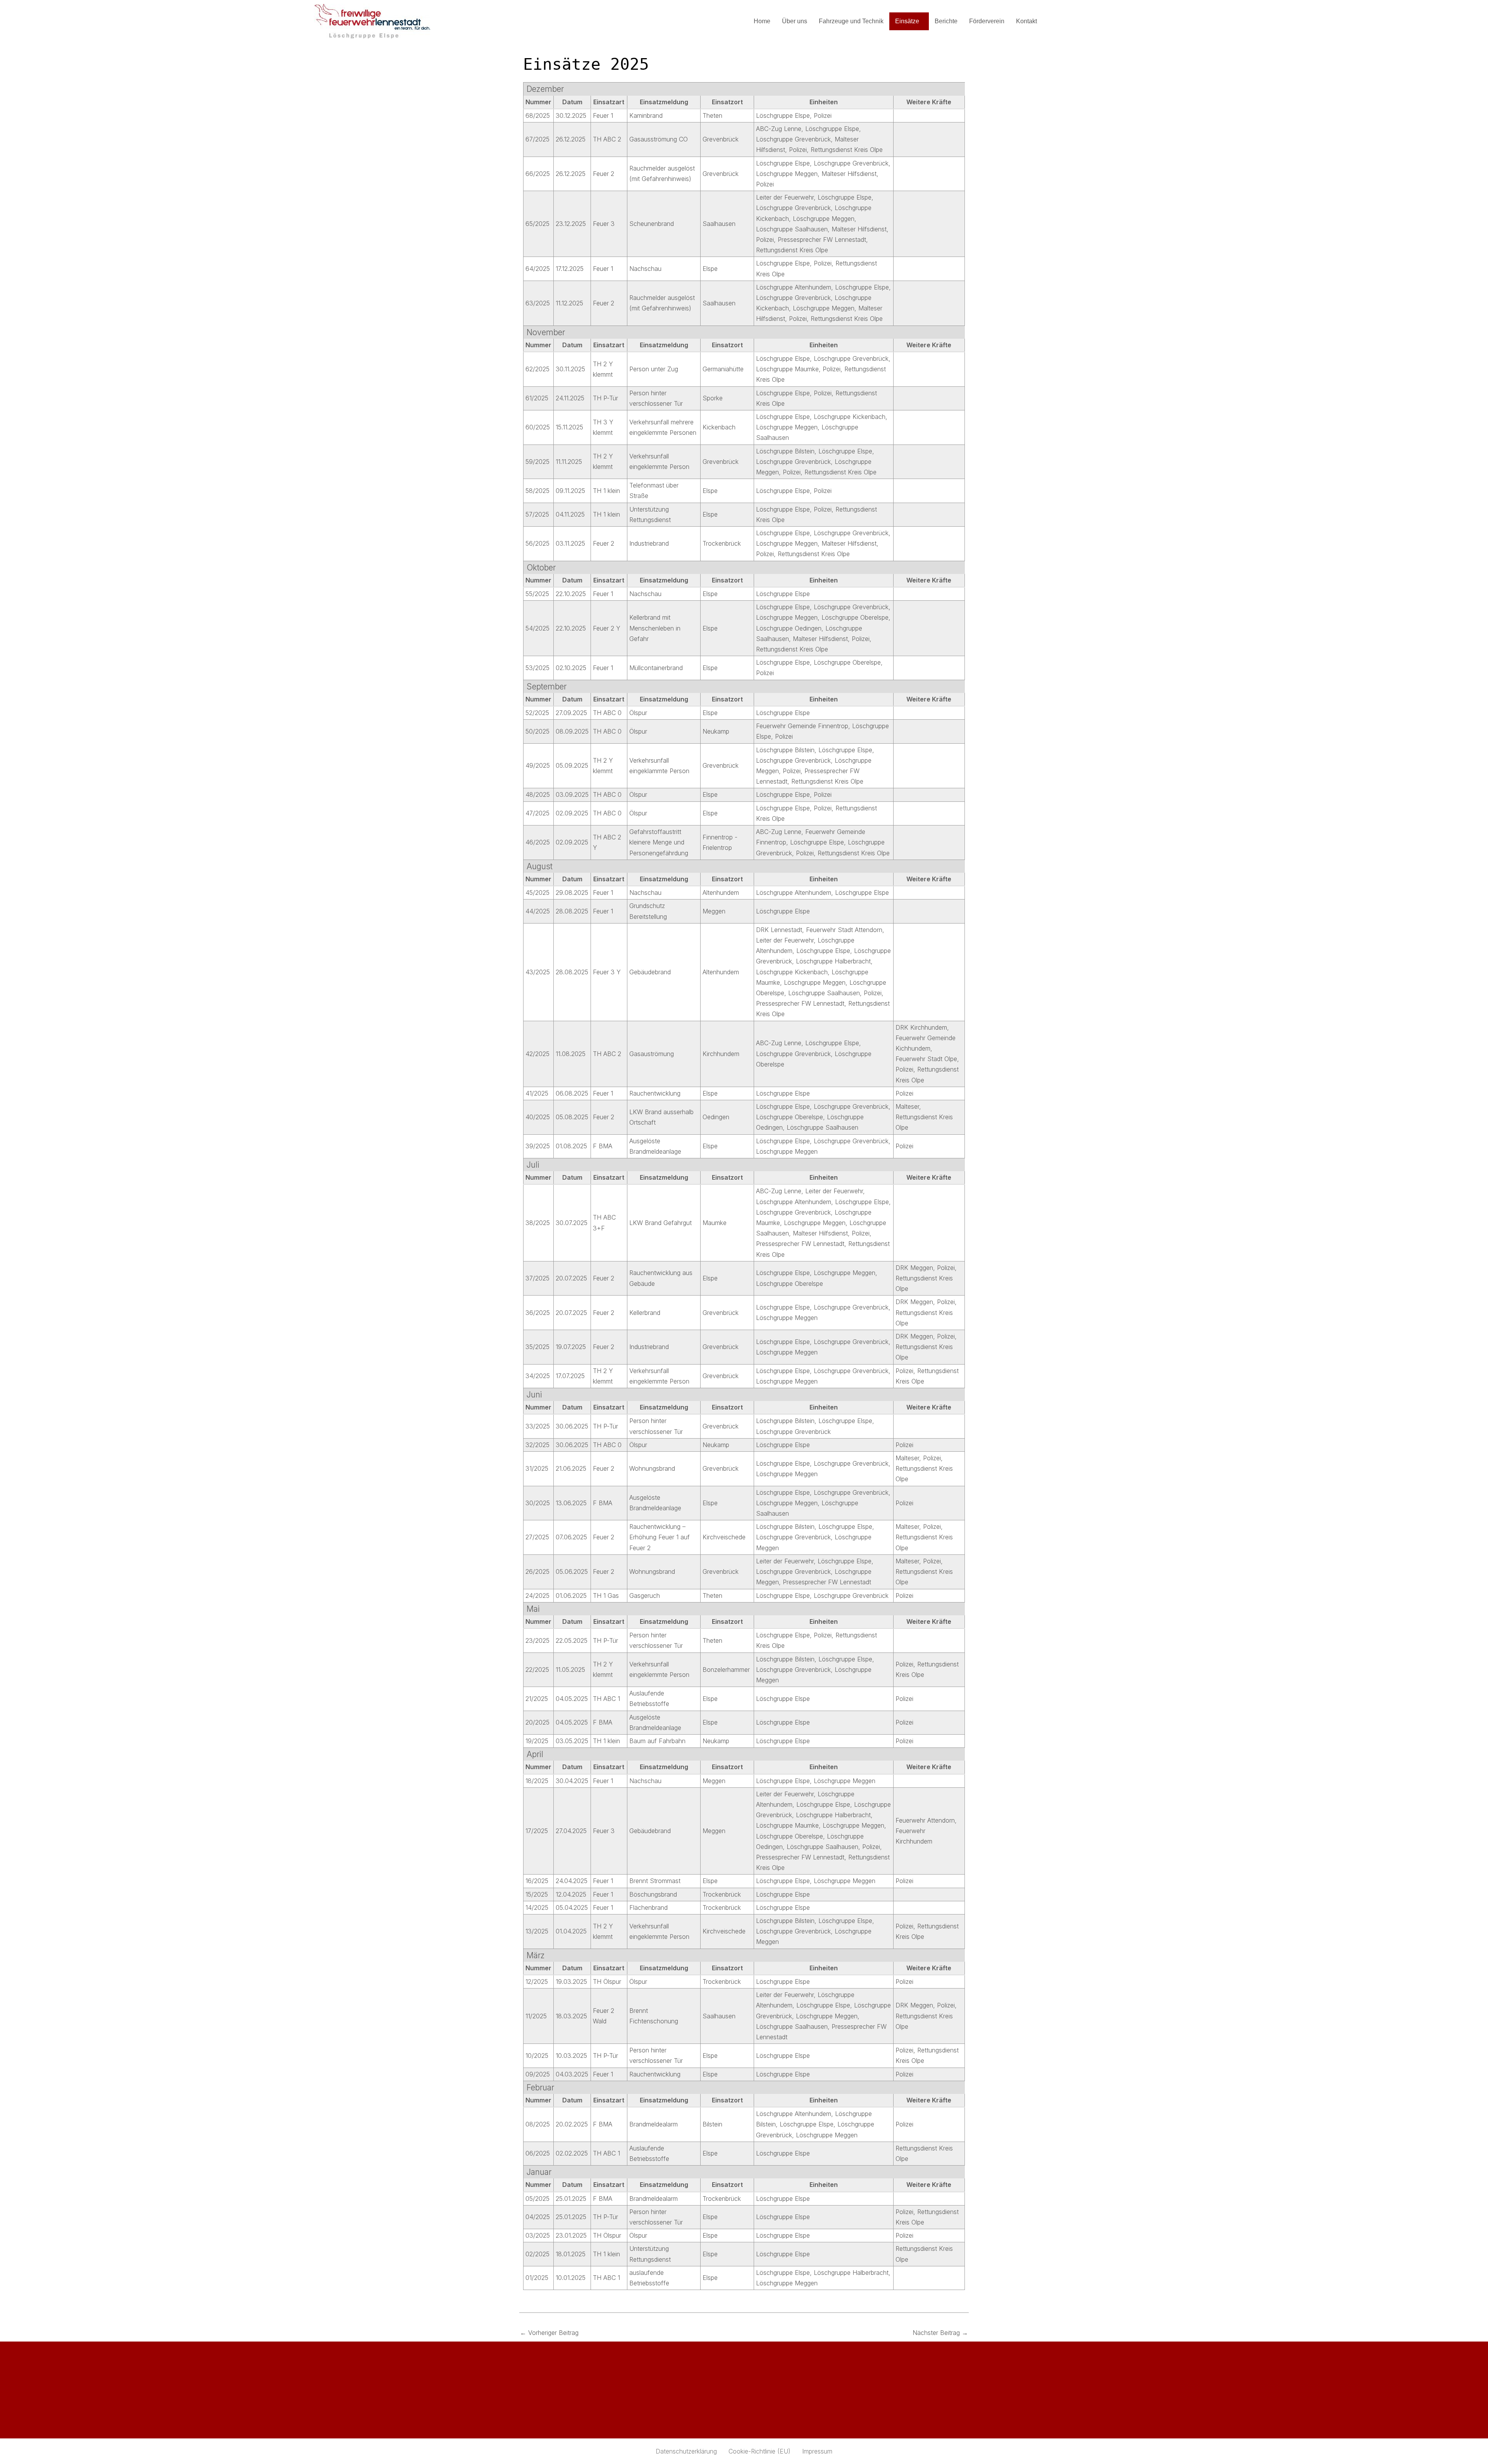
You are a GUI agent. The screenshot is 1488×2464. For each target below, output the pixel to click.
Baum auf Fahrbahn (657, 1741)
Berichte (946, 21)
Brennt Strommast (655, 1881)
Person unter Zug (654, 369)
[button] (909, 21)
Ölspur (638, 713)
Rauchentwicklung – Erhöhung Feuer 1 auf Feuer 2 (660, 1537)
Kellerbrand (645, 1313)
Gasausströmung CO (659, 139)
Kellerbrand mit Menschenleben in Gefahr (655, 628)
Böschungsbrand (653, 1894)
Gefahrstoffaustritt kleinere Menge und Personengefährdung (659, 842)
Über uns (795, 21)
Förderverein (987, 21)
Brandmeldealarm (654, 2124)
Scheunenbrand (652, 224)
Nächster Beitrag (940, 2333)
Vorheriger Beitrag (549, 2333)
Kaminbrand (646, 115)
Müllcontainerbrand (656, 668)
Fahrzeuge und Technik (851, 21)
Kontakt (1026, 21)
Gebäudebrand (650, 972)
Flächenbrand (648, 1907)
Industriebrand (649, 543)
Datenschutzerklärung (686, 2451)
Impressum (817, 2451)
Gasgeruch (645, 1596)
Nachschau (645, 269)
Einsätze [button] (907, 21)
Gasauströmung (652, 1054)
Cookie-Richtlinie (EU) (759, 2451)
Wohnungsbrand (652, 1468)
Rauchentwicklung (655, 1093)
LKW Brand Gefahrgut (660, 1223)
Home (762, 21)
